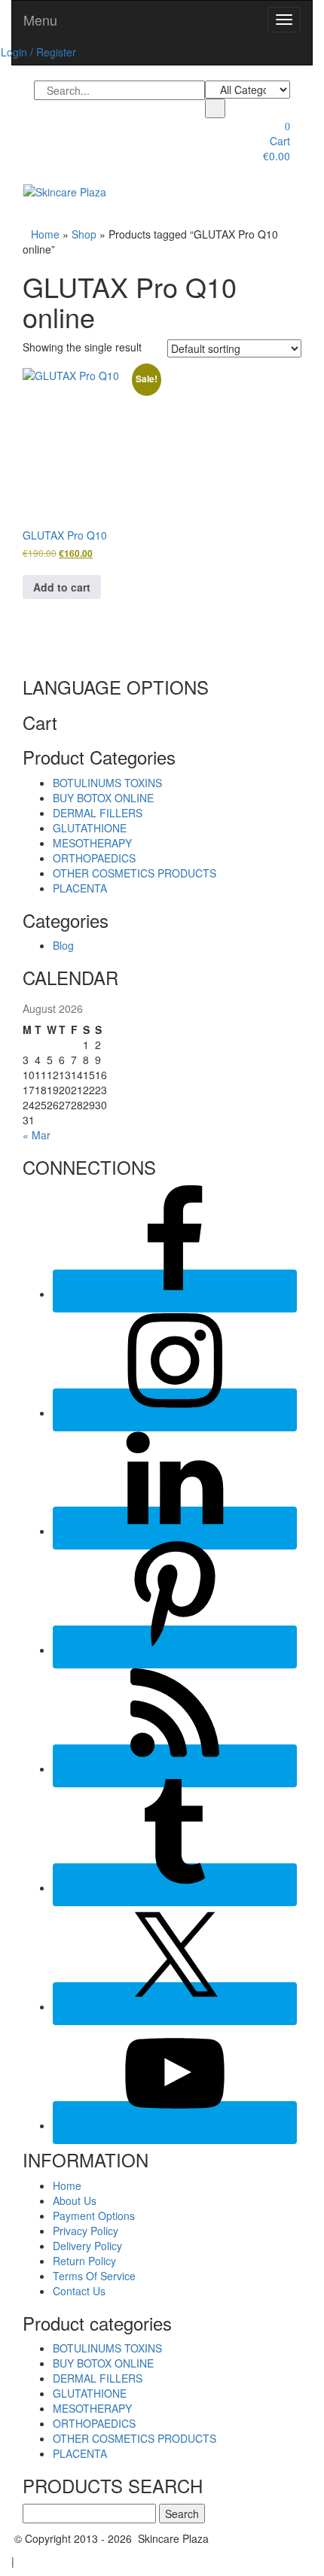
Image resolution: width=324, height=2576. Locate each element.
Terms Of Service (94, 2276)
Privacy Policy (86, 2231)
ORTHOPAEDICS (94, 858)
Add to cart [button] (62, 587)
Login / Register (38, 52)
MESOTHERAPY (92, 843)
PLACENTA (80, 888)
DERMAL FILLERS (98, 813)
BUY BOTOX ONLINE (103, 798)
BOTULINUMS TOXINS (107, 783)
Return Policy (84, 2261)
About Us (75, 2200)
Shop (84, 234)
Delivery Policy (87, 2246)
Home (45, 234)
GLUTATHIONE (90, 828)
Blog (63, 945)
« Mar (37, 1135)
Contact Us (79, 2291)
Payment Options (94, 2216)
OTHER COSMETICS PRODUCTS (134, 873)
